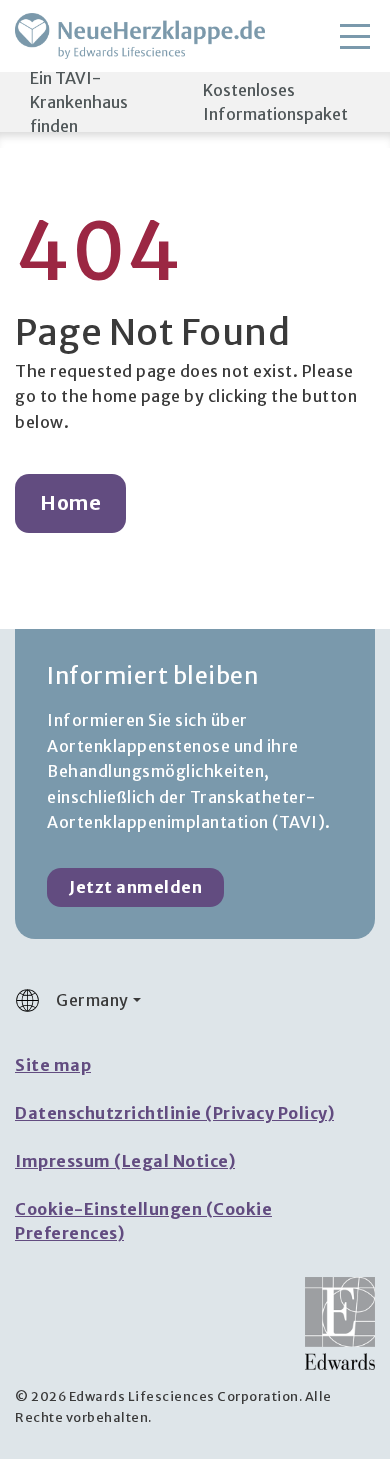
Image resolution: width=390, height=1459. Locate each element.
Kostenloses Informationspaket (275, 102)
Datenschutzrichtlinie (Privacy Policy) (174, 1113)
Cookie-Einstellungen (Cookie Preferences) (143, 1221)
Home (70, 503)
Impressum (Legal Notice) (125, 1161)
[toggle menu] (355, 36)
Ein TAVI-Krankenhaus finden (79, 102)
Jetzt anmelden (135, 887)
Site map (53, 1065)
